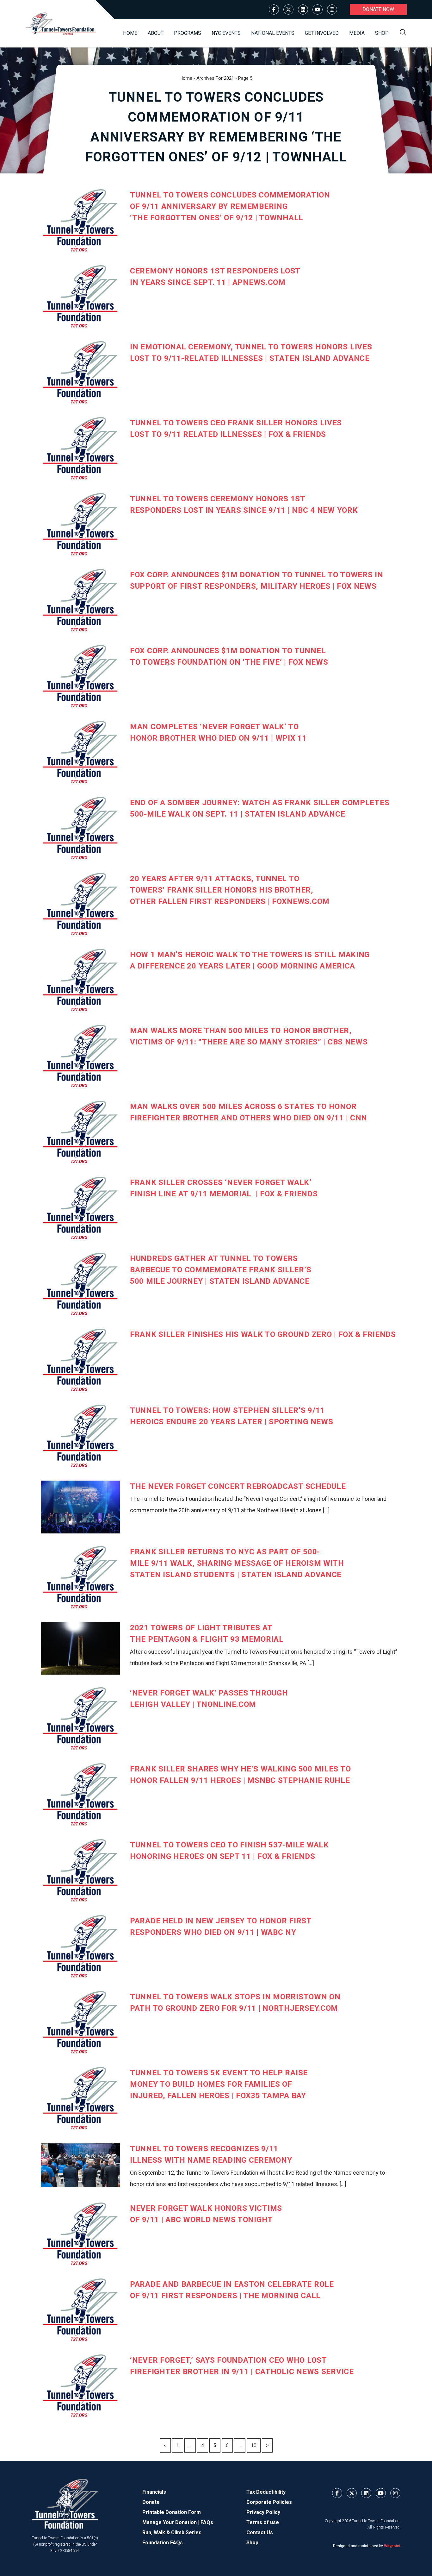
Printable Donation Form (172, 2512)
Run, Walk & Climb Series (172, 2532)
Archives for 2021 (215, 78)
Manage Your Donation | (171, 2522)
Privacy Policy (263, 2512)
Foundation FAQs (163, 2543)
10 (254, 2445)
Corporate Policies (269, 2502)
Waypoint (392, 2546)
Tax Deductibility (266, 2492)
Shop (382, 33)
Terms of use (263, 2522)
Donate (151, 2502)
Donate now (378, 9)
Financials (154, 2492)
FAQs (207, 2522)
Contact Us (260, 2532)
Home (130, 33)
